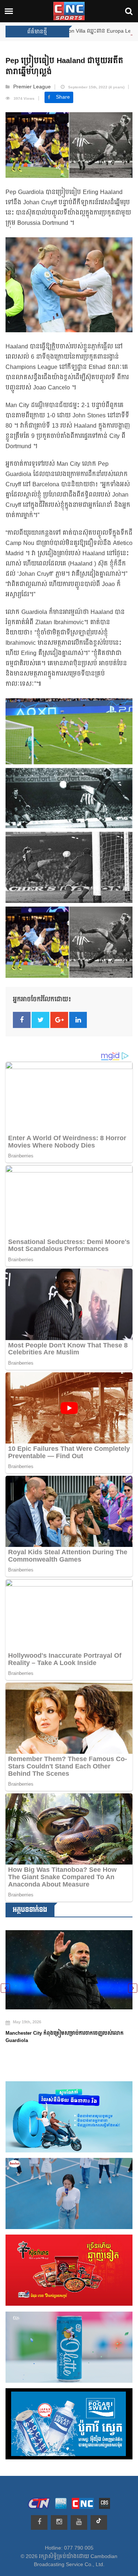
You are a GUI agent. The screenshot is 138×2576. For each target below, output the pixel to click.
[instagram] (59, 2522)
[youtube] (79, 2522)
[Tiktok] (99, 2522)
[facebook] (39, 2522)
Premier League (32, 87)
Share (63, 97)
